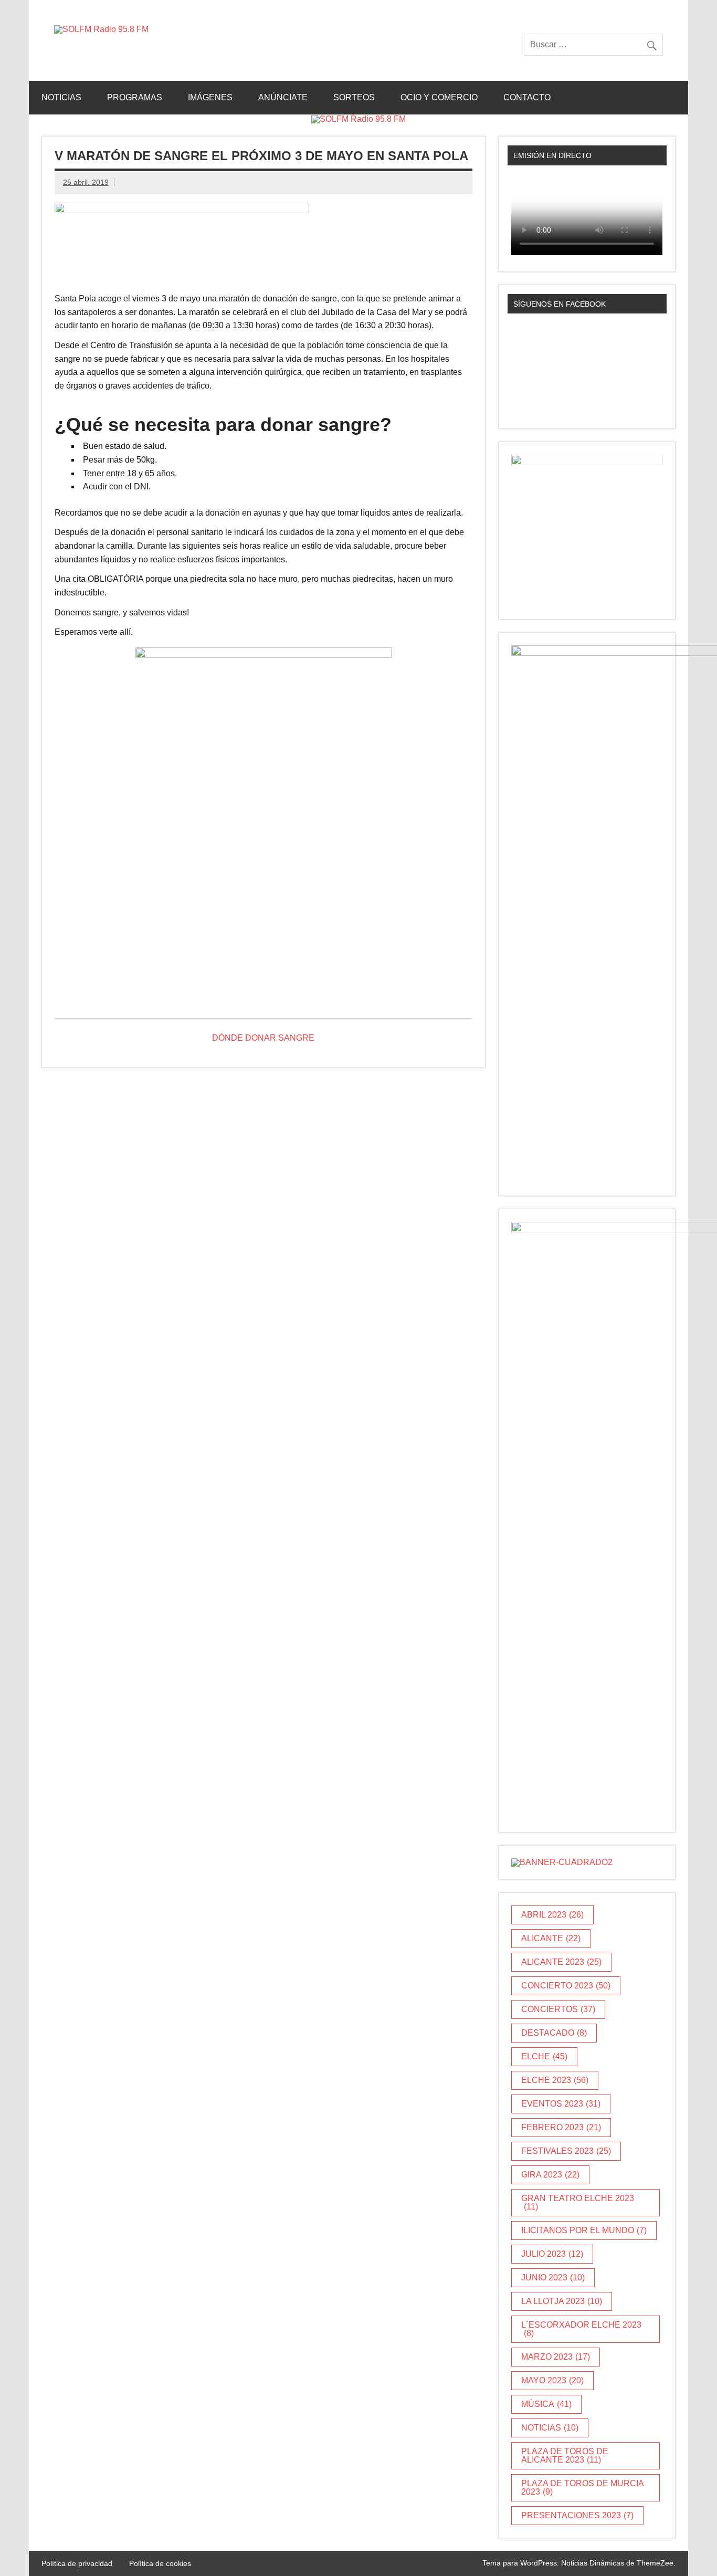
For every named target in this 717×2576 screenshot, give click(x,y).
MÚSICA (546, 2404)
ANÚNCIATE (283, 97)
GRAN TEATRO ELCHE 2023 (578, 2202)
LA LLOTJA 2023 (562, 2301)
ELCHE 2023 (555, 2080)
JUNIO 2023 (553, 2277)
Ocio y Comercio (439, 97)
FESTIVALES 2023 (566, 2151)
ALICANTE (551, 1938)
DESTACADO (554, 2033)
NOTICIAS (550, 2428)
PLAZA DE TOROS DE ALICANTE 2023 (565, 2455)
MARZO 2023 (556, 2357)
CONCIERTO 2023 (566, 1986)
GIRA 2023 (550, 2175)
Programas (135, 97)
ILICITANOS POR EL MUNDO (584, 2230)
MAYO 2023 (552, 2380)
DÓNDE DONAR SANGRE (263, 1038)
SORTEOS (354, 97)
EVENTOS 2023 (561, 2104)
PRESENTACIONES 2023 (577, 2515)
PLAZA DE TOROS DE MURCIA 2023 (583, 2488)
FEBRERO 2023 (561, 2127)
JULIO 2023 (552, 2254)
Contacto (527, 97)
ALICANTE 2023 (561, 1962)
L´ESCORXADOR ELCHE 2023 (581, 2329)
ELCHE (544, 2056)
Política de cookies (160, 2563)
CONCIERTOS (558, 2009)
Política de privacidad (77, 2563)
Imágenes (210, 97)
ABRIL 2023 (552, 1915)
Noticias (61, 97)
